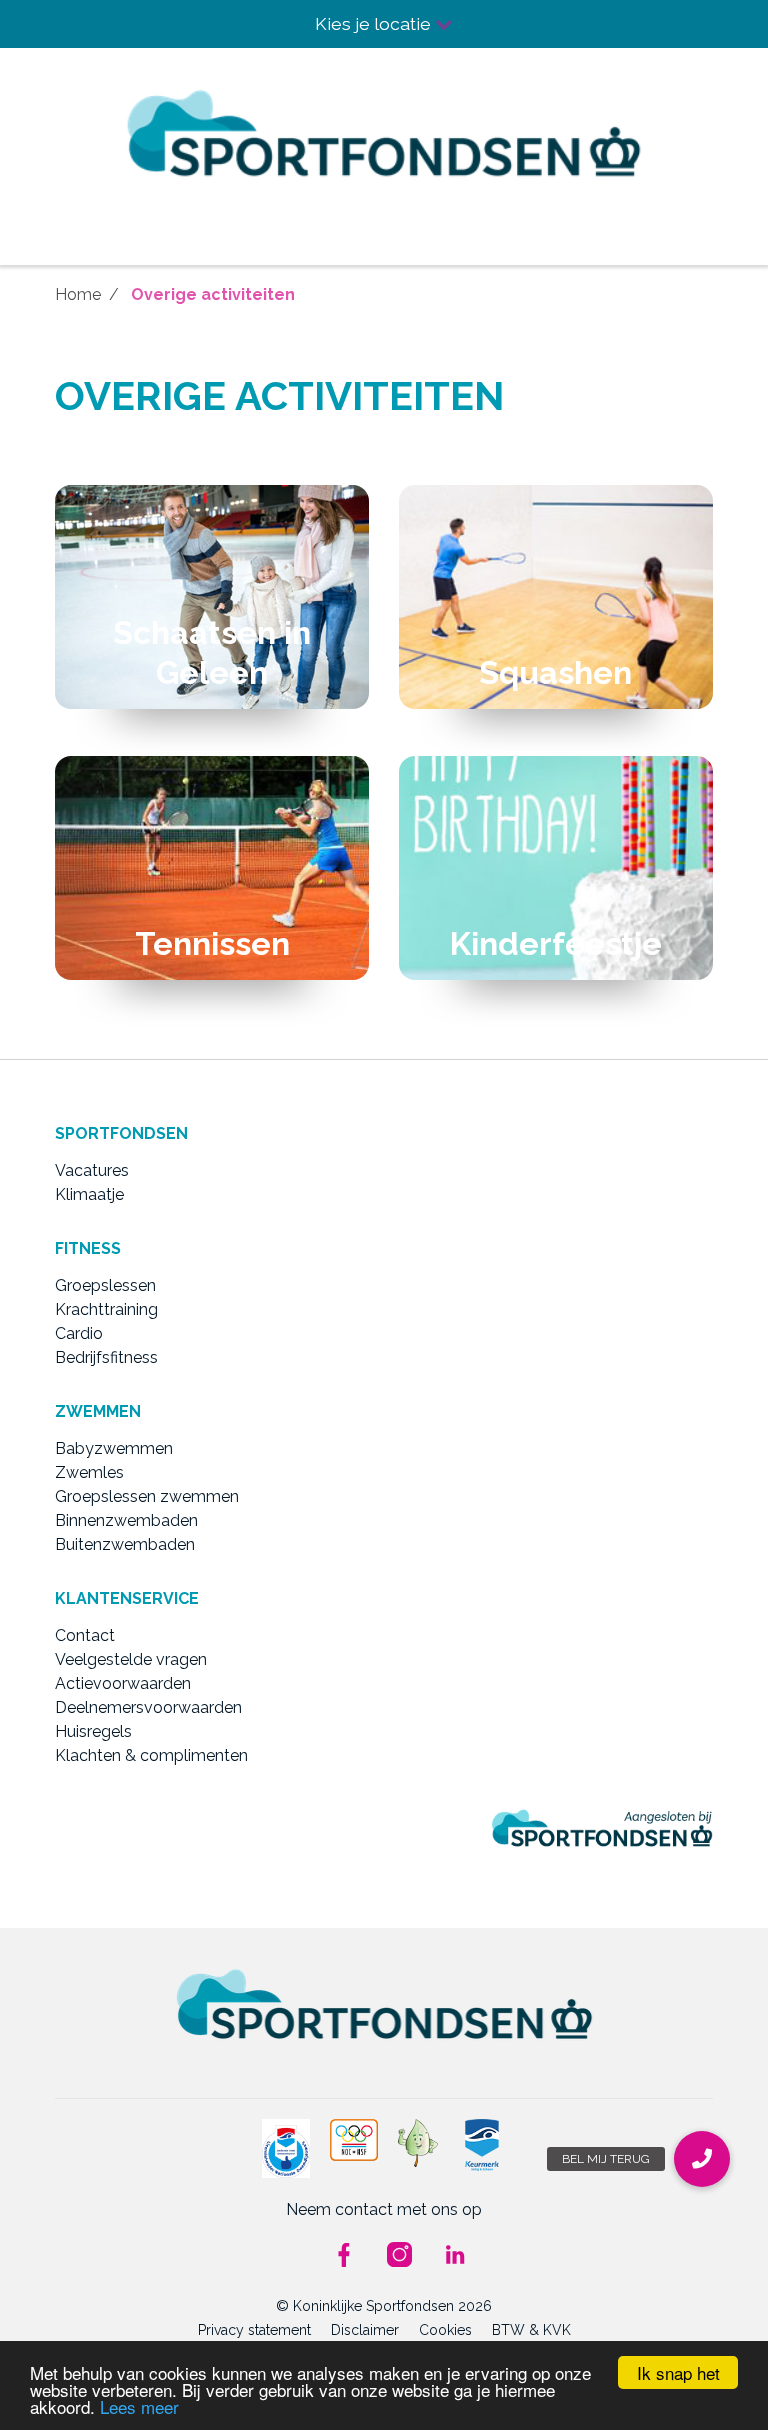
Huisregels (93, 1731)
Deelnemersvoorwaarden (148, 1707)
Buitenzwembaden (125, 1544)
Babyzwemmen (114, 1448)
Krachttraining (106, 1309)
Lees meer (139, 2406)
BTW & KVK (531, 2330)
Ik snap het (678, 2372)
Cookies (445, 2330)
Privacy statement (254, 2330)
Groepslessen (105, 1285)
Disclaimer (365, 2330)
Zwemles (89, 1472)
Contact (85, 1635)
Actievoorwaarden (123, 1683)
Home (78, 294)
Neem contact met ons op (384, 2209)
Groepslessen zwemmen (147, 1496)
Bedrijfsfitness (106, 1357)
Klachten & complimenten (151, 1755)
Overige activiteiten (213, 294)
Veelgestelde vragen (131, 1659)
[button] (702, 2159)
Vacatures (92, 1170)
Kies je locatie (375, 23)
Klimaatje (89, 1194)
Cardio (79, 1333)
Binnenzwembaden (126, 1520)
